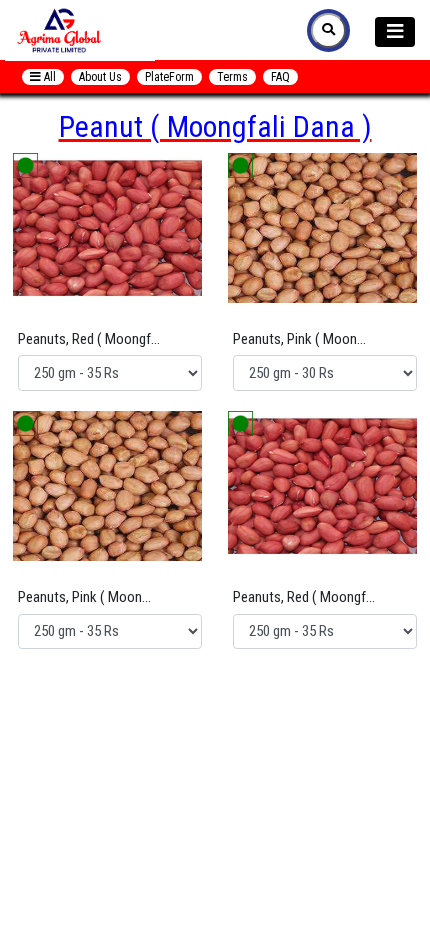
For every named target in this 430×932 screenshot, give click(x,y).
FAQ (280, 77)
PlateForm (169, 77)
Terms (232, 77)
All (48, 77)
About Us (100, 77)
